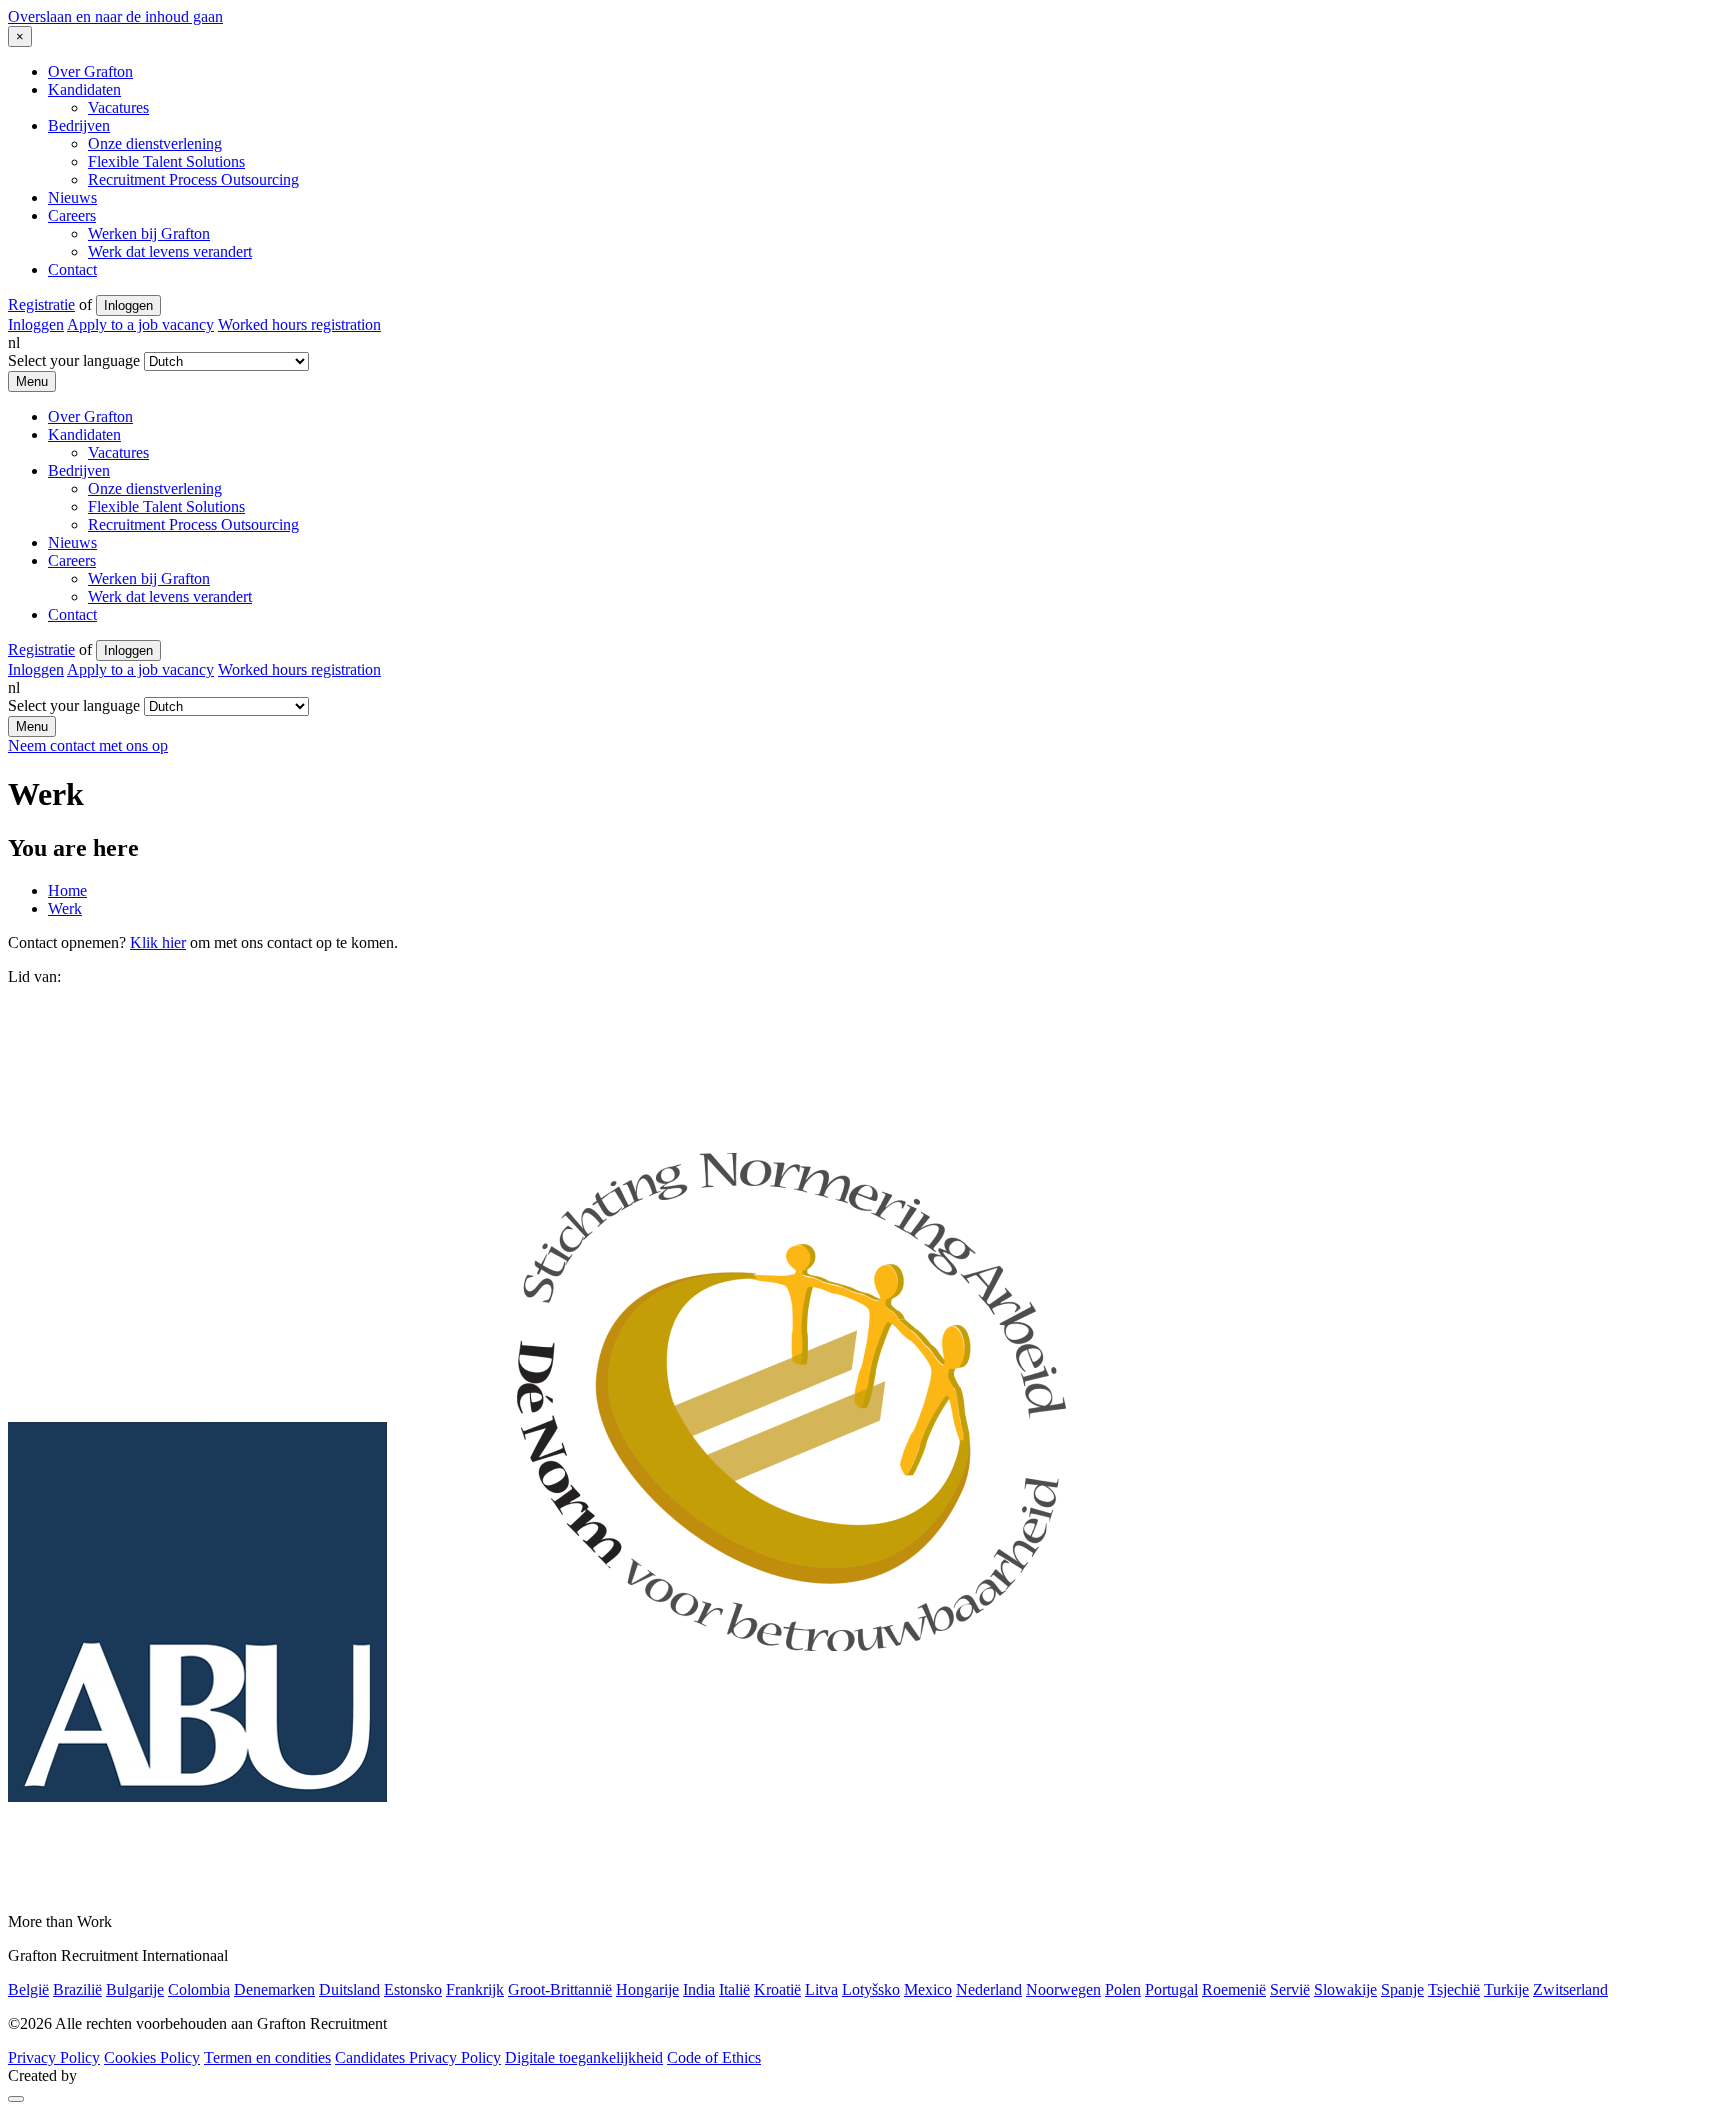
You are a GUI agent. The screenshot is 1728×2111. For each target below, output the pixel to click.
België (28, 1989)
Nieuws (72, 197)
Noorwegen (1063, 1989)
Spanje (1402, 1989)
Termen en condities (267, 2057)
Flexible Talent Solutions (166, 161)
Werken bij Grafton (149, 233)
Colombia (199, 1989)
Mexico (928, 1989)
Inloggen (128, 305)
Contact (72, 269)
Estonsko (413, 1989)
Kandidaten (84, 89)
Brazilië (77, 1989)
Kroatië (777, 1989)
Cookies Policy (152, 2057)
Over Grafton (90, 71)
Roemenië (1234, 1989)
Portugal (1171, 1989)
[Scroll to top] (16, 2099)
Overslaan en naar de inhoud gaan (115, 16)
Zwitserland (1570, 1989)
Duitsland (349, 1989)
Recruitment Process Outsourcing (193, 179)
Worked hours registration (299, 324)
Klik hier (158, 942)
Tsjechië (1454, 1989)
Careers (72, 215)
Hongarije (647, 1989)
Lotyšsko (871, 1989)
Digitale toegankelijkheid (584, 2057)
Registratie (41, 304)
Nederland (989, 1989)
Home (67, 890)
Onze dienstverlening (155, 143)
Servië (1290, 1989)
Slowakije (1345, 1989)
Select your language (74, 360)
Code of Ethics (714, 2057)
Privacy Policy (54, 2057)
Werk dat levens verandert (170, 251)
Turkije (1506, 1989)
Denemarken (274, 1989)
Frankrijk (475, 1989)
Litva (821, 1989)
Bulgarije (135, 1989)
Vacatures (118, 107)
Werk (65, 908)
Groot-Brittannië (560, 1989)
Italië (734, 1989)
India (699, 1989)
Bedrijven (79, 125)
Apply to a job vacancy (140, 324)
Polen (1123, 1989)
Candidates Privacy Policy (418, 2057)
